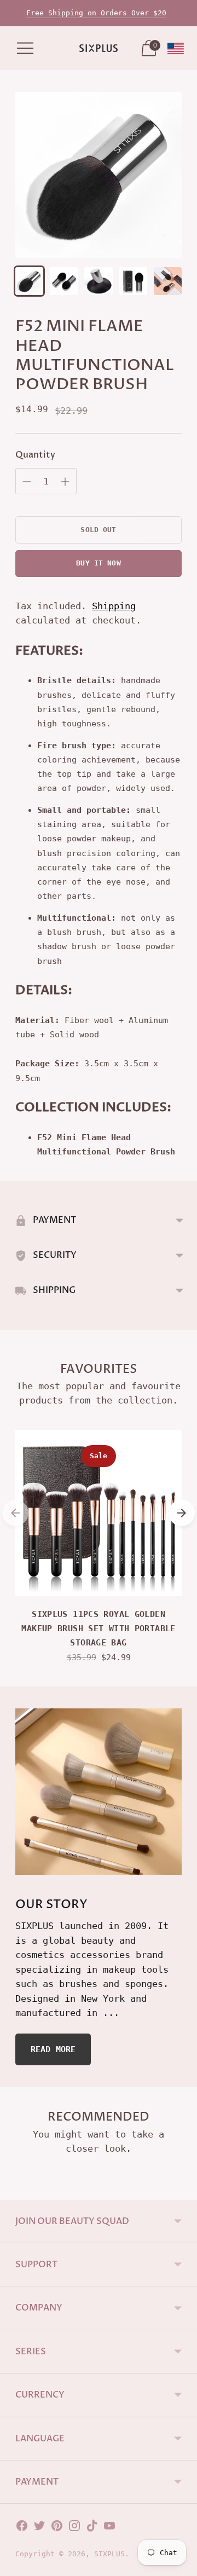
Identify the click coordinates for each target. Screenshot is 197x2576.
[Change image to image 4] (133, 281)
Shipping (114, 606)
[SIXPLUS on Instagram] (74, 2528)
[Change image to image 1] (29, 281)
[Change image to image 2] (64, 281)
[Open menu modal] (25, 48)
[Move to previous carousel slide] (15, 1513)
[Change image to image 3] (98, 281)
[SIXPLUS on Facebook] (22, 2528)
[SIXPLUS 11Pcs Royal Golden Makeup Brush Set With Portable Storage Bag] (99, 1513)
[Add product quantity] (27, 482)
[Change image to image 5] (168, 281)
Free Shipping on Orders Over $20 (96, 13)
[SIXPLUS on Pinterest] (57, 2528)
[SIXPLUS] (99, 48)
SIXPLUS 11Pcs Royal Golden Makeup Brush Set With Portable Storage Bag (98, 1629)
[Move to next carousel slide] (182, 1513)
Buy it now (98, 563)
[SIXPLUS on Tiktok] (92, 2528)
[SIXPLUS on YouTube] (109, 2528)
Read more (53, 2049)
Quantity (35, 455)
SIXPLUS (109, 2554)
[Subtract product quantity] (65, 482)
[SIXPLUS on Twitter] (39, 2528)
